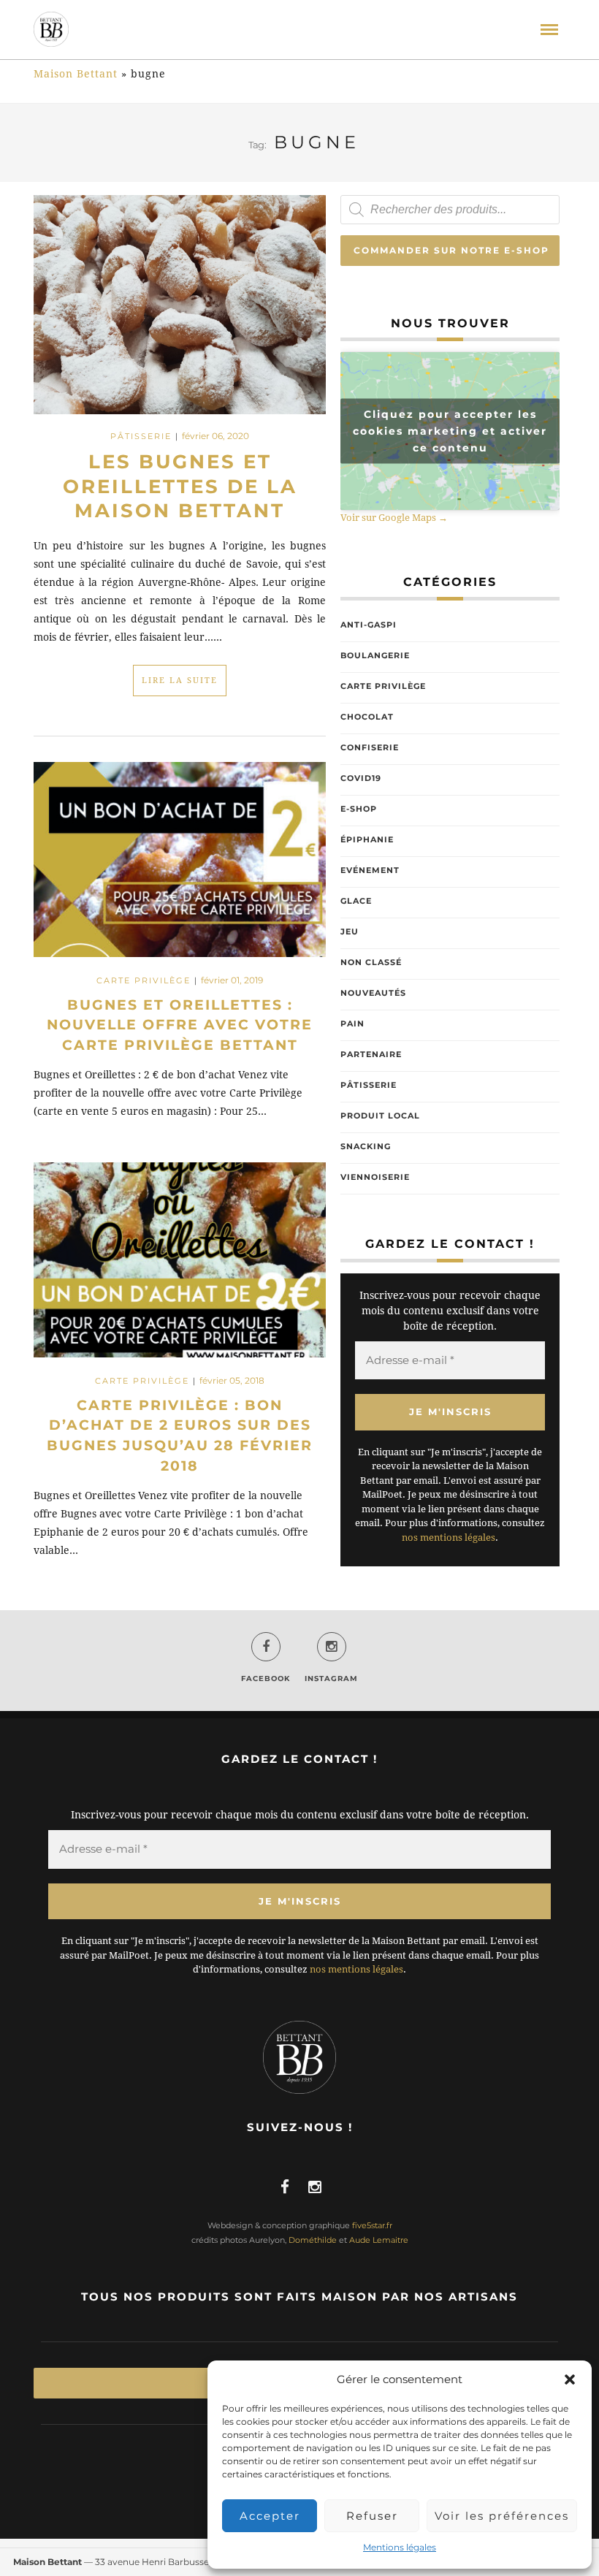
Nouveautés (373, 993)
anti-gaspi (369, 625)
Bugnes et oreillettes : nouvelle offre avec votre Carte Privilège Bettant (180, 1025)
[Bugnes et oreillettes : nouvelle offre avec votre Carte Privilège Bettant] (180, 866)
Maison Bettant (76, 74)
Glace (356, 901)
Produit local (380, 1116)
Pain (352, 1024)
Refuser (372, 2516)
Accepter (270, 2516)
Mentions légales (400, 2547)
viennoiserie (375, 1177)
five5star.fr (372, 2225)
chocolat (367, 717)
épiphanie (367, 839)
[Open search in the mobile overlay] (450, 210)
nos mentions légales (449, 1537)
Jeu (350, 931)
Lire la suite (180, 681)
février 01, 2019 (232, 980)
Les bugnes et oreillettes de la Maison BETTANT (180, 487)
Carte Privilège (144, 980)
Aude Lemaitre (379, 2240)
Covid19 (361, 778)
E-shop (359, 809)
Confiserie (370, 747)
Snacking (366, 1146)
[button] (570, 2379)
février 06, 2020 (215, 436)
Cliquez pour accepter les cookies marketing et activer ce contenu (450, 431)
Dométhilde (313, 2240)
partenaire (371, 1054)
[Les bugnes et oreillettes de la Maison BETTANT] (180, 303)
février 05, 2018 (232, 1380)
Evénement (370, 870)
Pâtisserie (141, 436)
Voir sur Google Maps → (394, 518)
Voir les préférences (502, 2516)
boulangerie (375, 655)
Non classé (371, 962)
